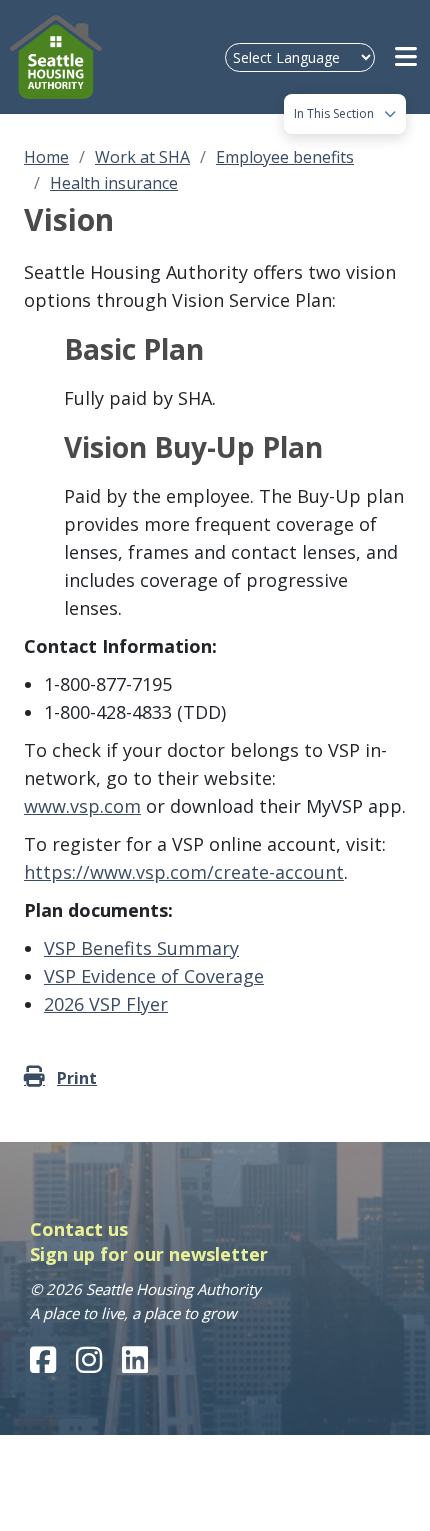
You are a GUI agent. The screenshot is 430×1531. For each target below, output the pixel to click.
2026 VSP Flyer (106, 1004)
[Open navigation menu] (407, 57)
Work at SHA (142, 157)
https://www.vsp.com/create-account (184, 872)
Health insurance (114, 183)
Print (77, 1078)
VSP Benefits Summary (141, 948)
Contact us (79, 1229)
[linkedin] (135, 1360)
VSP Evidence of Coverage (154, 976)
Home (46, 157)
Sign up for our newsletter (149, 1254)
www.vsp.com (82, 806)
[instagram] (89, 1360)
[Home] (61, 57)
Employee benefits (285, 157)
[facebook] (43, 1360)
